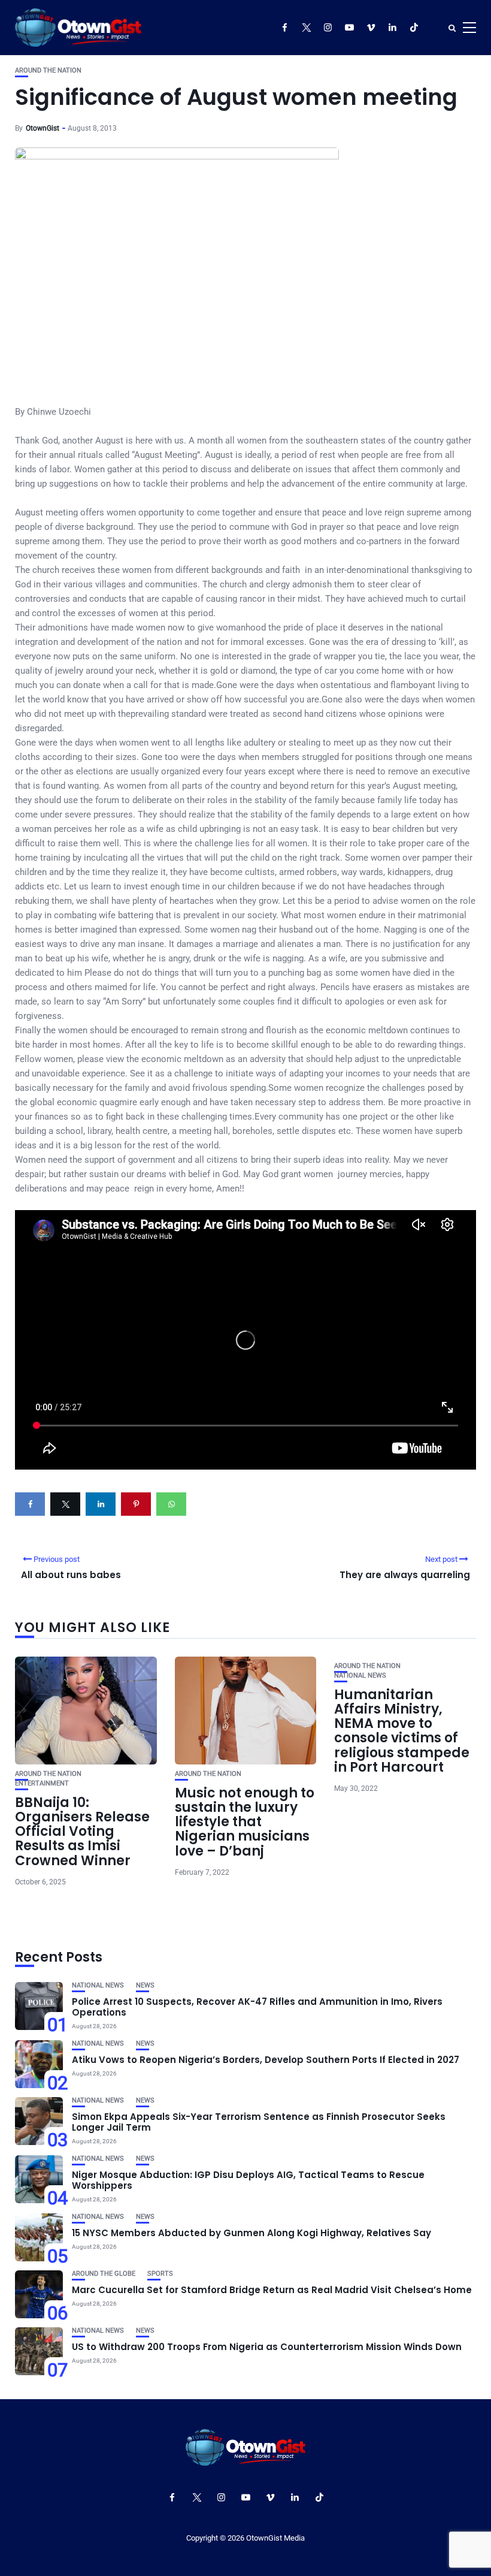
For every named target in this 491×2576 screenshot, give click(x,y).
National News (360, 1675)
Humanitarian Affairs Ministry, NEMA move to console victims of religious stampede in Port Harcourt (402, 1731)
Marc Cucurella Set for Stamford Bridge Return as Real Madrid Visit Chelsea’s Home (272, 2290)
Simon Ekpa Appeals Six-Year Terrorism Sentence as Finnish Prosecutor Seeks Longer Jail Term (259, 2122)
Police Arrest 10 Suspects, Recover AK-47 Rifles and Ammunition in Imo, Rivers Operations (257, 2007)
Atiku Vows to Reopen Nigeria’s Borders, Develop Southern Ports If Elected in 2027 (266, 2060)
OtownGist (43, 128)
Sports (160, 2274)
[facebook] (30, 1504)
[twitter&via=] (65, 1504)
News (145, 1985)
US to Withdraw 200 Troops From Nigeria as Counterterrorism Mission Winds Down (267, 2347)
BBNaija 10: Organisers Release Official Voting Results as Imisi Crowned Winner (82, 1832)
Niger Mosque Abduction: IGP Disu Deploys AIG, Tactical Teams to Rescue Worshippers (248, 2180)
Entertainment (42, 1783)
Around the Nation (48, 70)
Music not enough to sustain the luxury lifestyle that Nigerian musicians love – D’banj (245, 1822)
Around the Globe (104, 2274)
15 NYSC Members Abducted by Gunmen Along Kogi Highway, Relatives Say (251, 2233)
